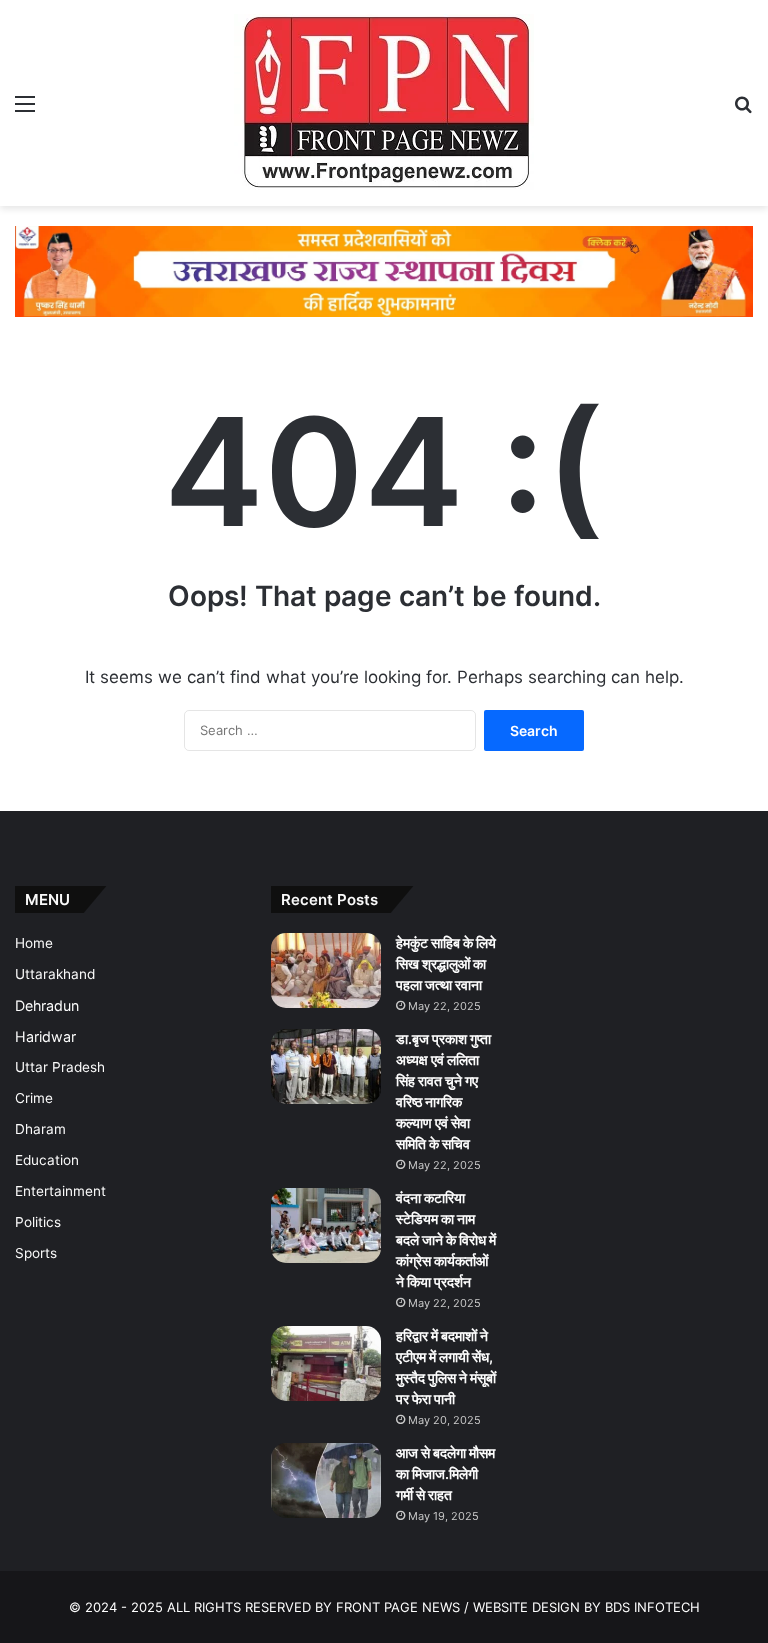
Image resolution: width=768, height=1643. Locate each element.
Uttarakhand (55, 974)
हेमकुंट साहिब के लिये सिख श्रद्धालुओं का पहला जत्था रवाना (446, 963)
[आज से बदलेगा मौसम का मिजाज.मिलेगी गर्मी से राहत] (326, 1480)
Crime (34, 1098)
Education (47, 1160)
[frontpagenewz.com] (384, 103)
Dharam (40, 1129)
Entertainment (60, 1191)
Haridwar (45, 1036)
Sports (36, 1253)
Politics (38, 1222)
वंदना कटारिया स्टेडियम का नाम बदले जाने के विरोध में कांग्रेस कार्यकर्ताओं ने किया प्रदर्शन (446, 1239)
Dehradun (47, 1005)
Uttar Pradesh (60, 1067)
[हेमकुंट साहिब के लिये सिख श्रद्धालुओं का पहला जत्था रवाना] (326, 970)
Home (34, 943)
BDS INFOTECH (652, 1607)
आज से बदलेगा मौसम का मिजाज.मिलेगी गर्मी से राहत (445, 1473)
